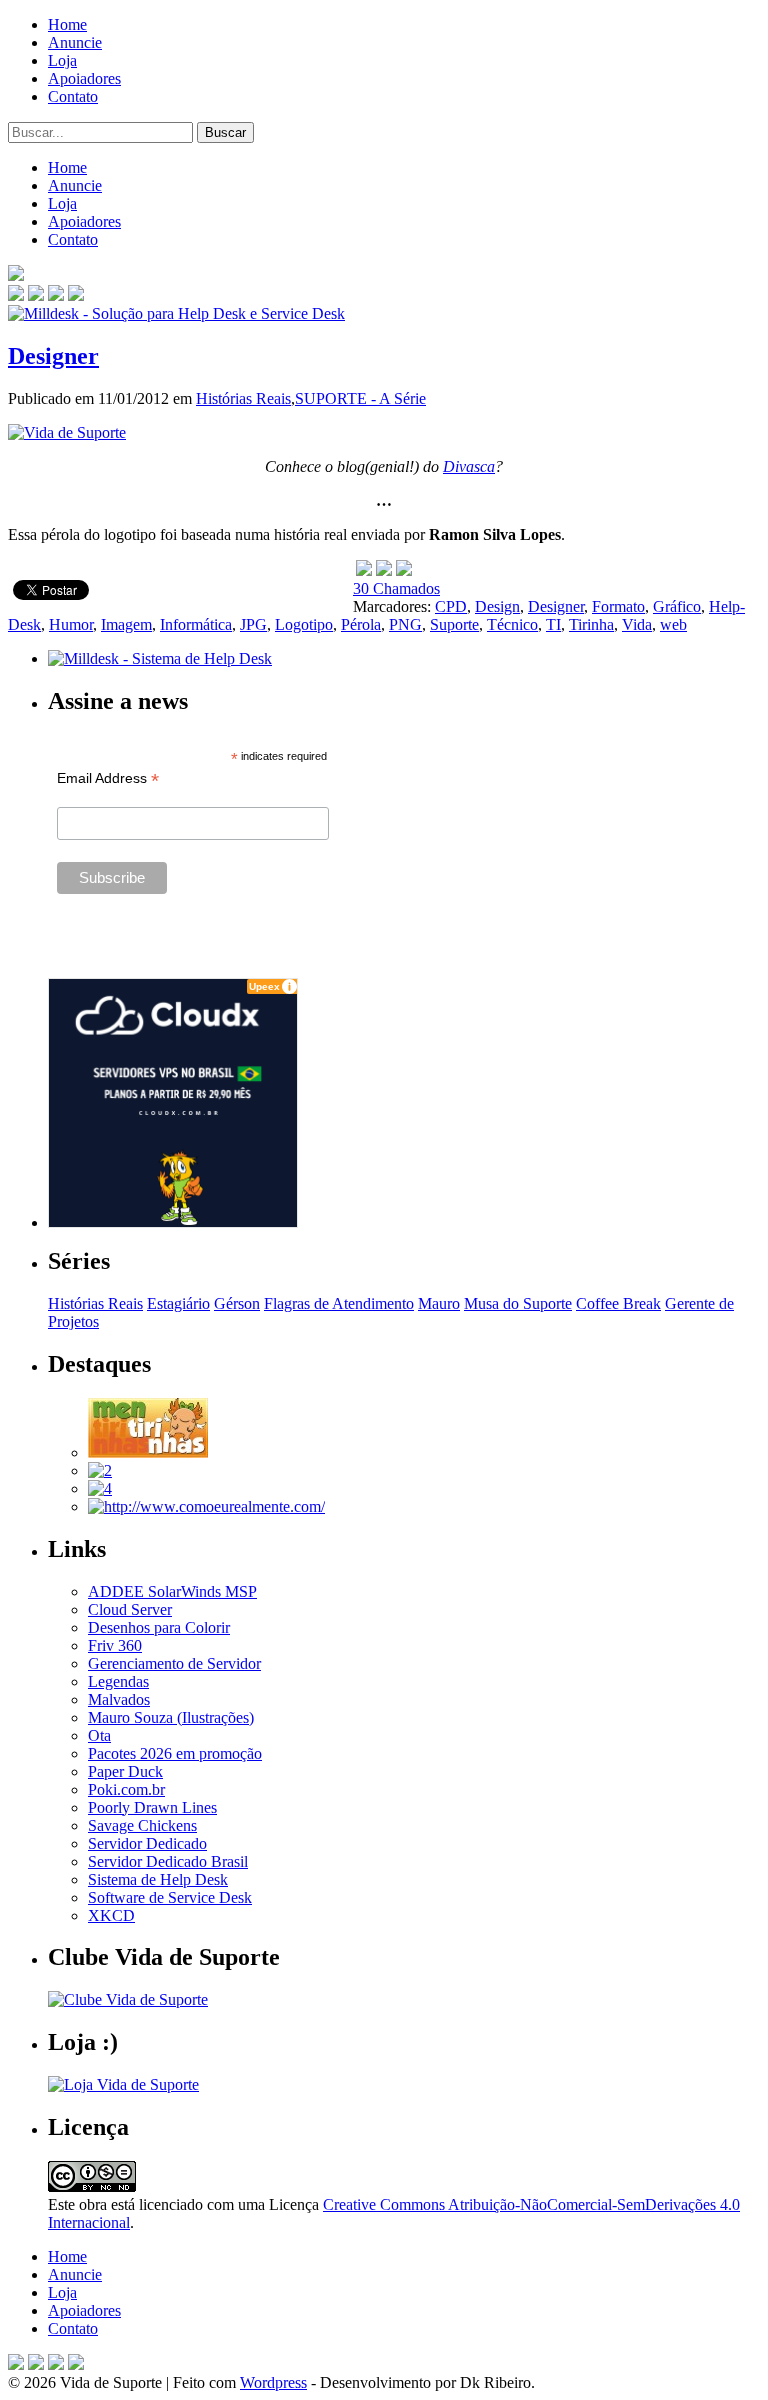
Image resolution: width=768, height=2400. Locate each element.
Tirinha (591, 624)
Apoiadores (84, 78)
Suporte (454, 624)
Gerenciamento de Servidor (174, 1663)
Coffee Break (618, 1303)
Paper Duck (125, 1771)
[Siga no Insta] (16, 295)
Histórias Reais (243, 398)
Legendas (118, 1681)
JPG (253, 624)
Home (67, 24)
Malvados (119, 1699)
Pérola (361, 624)
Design (497, 606)
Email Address (108, 778)
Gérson (237, 1303)
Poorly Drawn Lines (152, 1807)
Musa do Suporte (518, 1303)
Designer (53, 356)
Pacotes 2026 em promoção (175, 1753)
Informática (196, 624)
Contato (73, 96)
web (673, 624)
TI (553, 624)
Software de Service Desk (170, 1897)
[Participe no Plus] (56, 2364)
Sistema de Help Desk (158, 1879)
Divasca (469, 466)
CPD (451, 606)
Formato (618, 606)
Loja (62, 60)
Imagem (126, 624)
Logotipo (304, 624)
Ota (99, 1735)
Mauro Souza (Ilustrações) (171, 1717)
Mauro (439, 1303)
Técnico (512, 624)
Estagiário (178, 1303)
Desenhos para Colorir (159, 1627)
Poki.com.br (126, 1789)
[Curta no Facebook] (36, 295)
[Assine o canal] (76, 295)
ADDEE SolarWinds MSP (172, 1591)
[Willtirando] (100, 1470)
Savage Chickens (142, 1825)
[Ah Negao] (100, 1488)
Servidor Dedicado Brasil (168, 1861)
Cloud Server (130, 1609)
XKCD (111, 1915)
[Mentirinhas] (148, 1452)
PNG (405, 624)
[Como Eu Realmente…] (206, 1506)
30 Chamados (396, 588)
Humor (71, 624)
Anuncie (75, 42)
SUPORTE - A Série (360, 398)
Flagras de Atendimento (339, 1303)
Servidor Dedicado (147, 1843)
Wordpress (273, 2382)
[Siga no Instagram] (76, 2364)
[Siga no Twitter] (56, 295)
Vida (637, 624)
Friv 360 (115, 1645)
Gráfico (677, 606)
